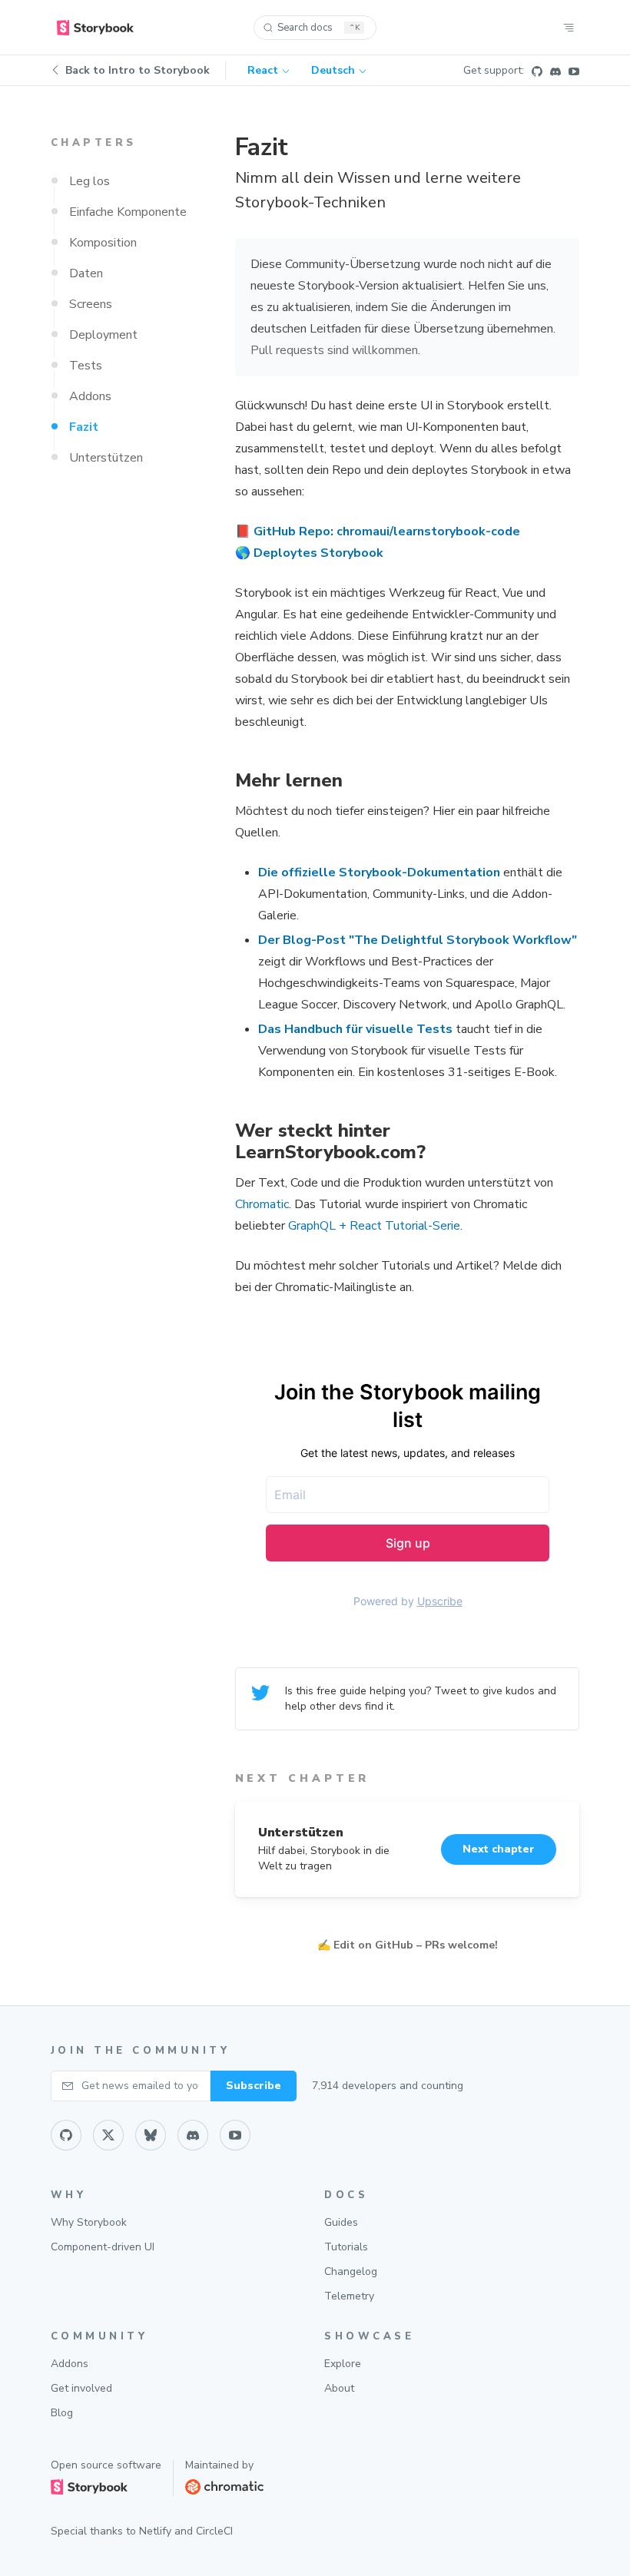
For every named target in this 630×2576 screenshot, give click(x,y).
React (263, 70)
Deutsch (333, 70)
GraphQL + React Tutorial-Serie (374, 1226)
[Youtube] (574, 71)
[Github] (537, 71)
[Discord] (555, 71)
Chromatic (262, 1204)
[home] (95, 28)
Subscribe (254, 2086)
